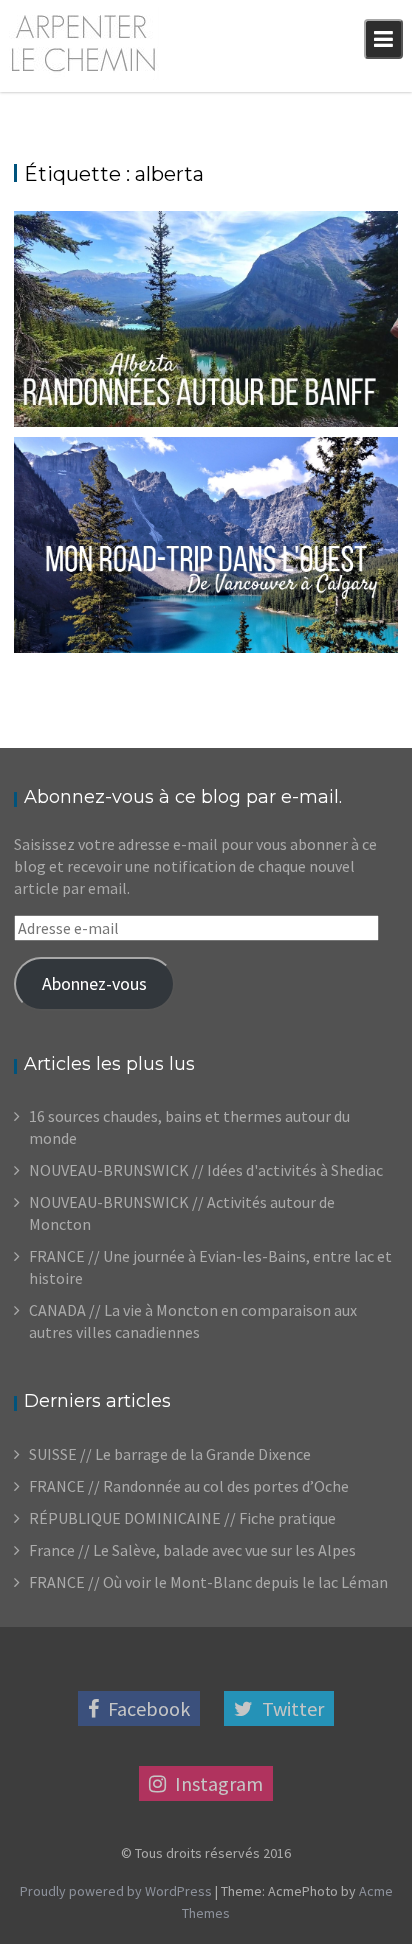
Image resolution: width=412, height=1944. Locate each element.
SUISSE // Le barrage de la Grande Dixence (170, 1454)
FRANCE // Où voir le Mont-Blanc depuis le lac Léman (208, 1582)
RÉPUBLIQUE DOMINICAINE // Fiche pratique (182, 1518)
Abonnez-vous (94, 983)
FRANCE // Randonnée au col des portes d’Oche (189, 1486)
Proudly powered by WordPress (116, 1891)
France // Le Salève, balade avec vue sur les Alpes (192, 1550)
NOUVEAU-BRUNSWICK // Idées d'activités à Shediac (206, 1170)
